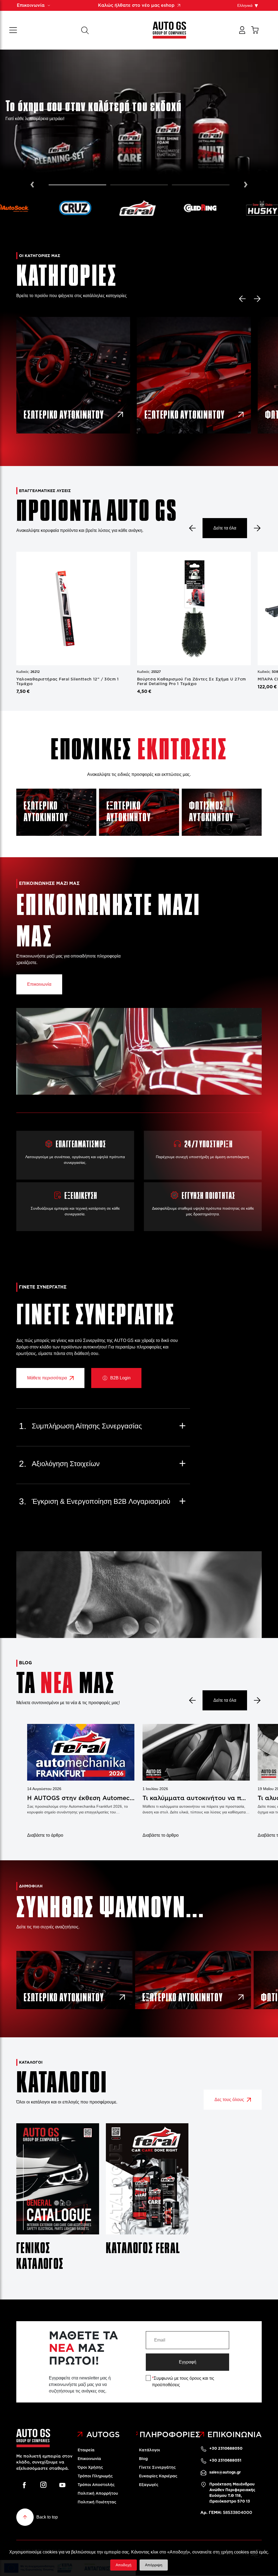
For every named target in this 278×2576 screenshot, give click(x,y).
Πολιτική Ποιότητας (97, 2502)
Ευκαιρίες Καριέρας (158, 2476)
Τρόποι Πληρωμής (95, 2476)
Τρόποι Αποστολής (96, 2485)
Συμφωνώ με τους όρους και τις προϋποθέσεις (183, 2381)
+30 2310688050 (226, 2448)
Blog (143, 2459)
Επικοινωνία (39, 984)
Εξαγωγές (149, 2485)
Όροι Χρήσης (90, 2467)
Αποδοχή (124, 2565)
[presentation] (32, 183)
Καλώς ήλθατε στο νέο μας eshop (136, 5)
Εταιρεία (86, 2450)
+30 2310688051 (225, 2460)
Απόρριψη (154, 2565)
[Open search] (85, 30)
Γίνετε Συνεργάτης (157, 2467)
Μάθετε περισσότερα (47, 1378)
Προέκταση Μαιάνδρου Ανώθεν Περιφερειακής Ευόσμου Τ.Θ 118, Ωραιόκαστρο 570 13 (232, 2493)
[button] (77, 185)
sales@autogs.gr (225, 2472)
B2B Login (120, 1378)
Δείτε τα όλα (225, 528)
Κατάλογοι (149, 2450)
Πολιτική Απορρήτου (98, 2493)
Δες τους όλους (229, 2100)
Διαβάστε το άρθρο (45, 1835)
